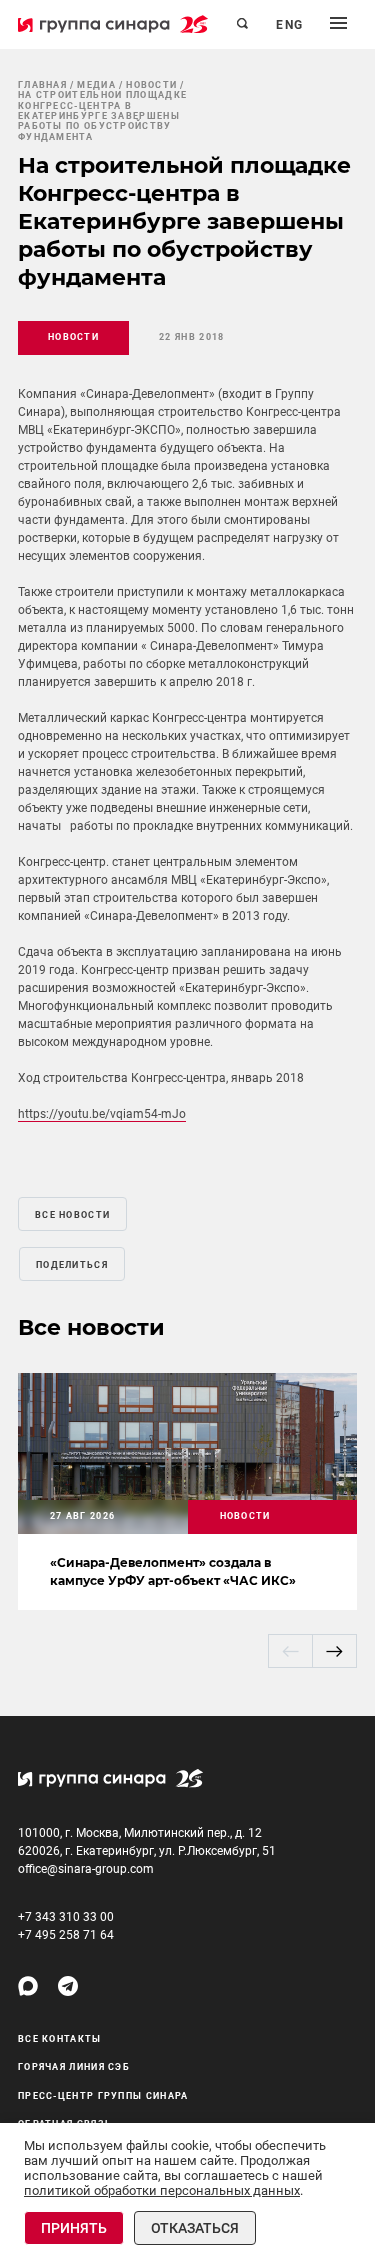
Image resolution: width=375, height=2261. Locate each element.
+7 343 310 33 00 (66, 1917)
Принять (74, 2228)
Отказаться (195, 2228)
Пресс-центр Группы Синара (103, 2096)
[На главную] (113, 24)
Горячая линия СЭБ (74, 2067)
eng (290, 25)
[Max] (28, 1986)
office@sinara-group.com (86, 1869)
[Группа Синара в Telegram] (68, 1986)
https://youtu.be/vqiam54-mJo (102, 1114)
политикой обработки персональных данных (162, 2190)
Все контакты (60, 2039)
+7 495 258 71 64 (66, 1935)
